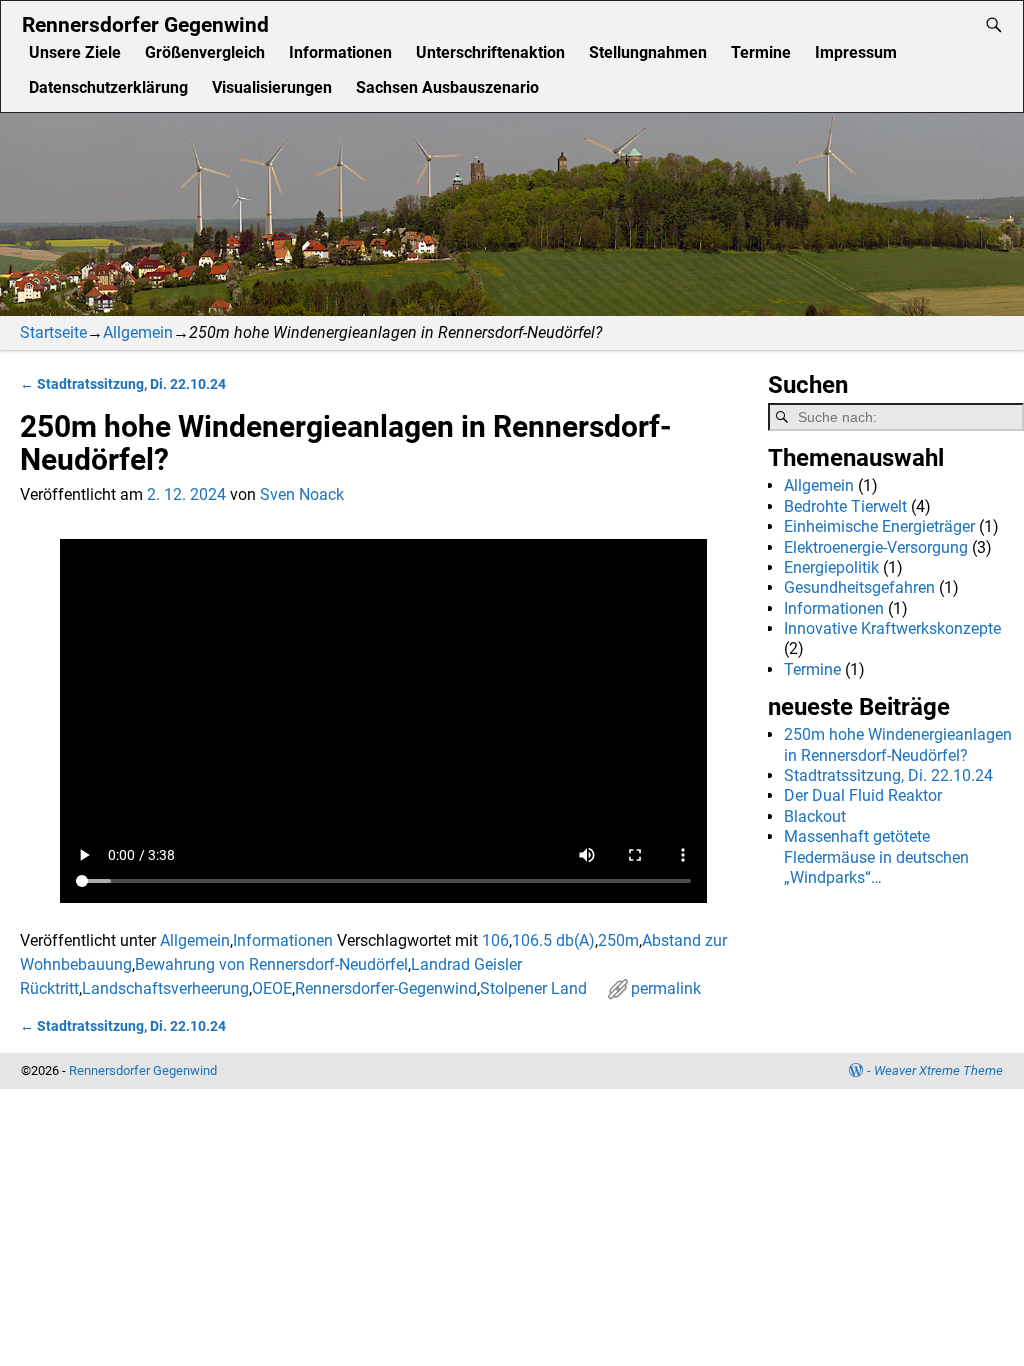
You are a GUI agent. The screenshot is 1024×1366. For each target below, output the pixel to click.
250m (618, 940)
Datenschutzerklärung (108, 87)
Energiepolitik (831, 567)
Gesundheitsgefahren (859, 587)
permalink (666, 988)
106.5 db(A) (553, 940)
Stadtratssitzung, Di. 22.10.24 (123, 384)
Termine (761, 52)
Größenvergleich (205, 52)
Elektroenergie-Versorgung (876, 547)
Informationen (340, 52)
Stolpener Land (533, 988)
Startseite (53, 332)
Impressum (856, 52)
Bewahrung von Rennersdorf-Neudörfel (271, 964)
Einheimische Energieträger (879, 526)
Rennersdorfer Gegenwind (145, 24)
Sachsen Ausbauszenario (447, 87)
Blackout (815, 816)
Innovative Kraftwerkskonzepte (892, 628)
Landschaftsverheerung (165, 988)
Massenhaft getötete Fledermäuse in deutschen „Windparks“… (876, 857)
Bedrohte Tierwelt (845, 506)
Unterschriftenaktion (490, 52)
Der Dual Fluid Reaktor (863, 795)
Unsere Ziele (75, 52)
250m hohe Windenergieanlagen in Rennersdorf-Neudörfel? (898, 744)
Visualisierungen (272, 87)
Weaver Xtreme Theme (938, 1070)
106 (495, 940)
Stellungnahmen (648, 52)
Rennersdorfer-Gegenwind (386, 988)
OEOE (272, 988)
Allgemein (138, 332)
